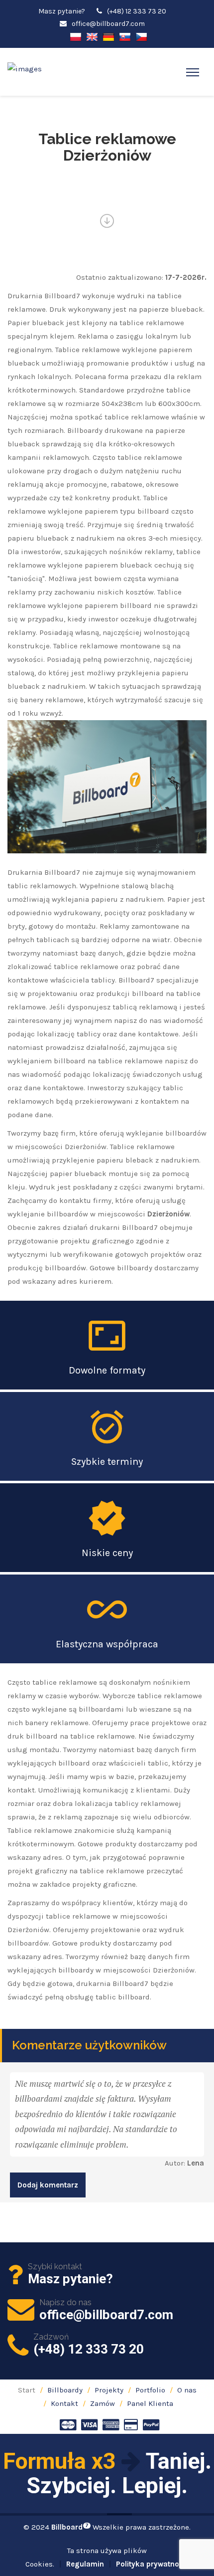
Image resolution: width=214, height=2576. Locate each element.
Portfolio (150, 2390)
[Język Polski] (76, 36)
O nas (187, 2390)
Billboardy (65, 2390)
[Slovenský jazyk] (125, 36)
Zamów (103, 2403)
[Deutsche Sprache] (108, 36)
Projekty (109, 2390)
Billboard (70, 2527)
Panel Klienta (150, 2403)
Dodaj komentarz (48, 2185)
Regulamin (85, 2564)
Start (27, 2390)
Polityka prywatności (153, 2564)
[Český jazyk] (141, 36)
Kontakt (64, 2403)
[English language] (92, 36)
